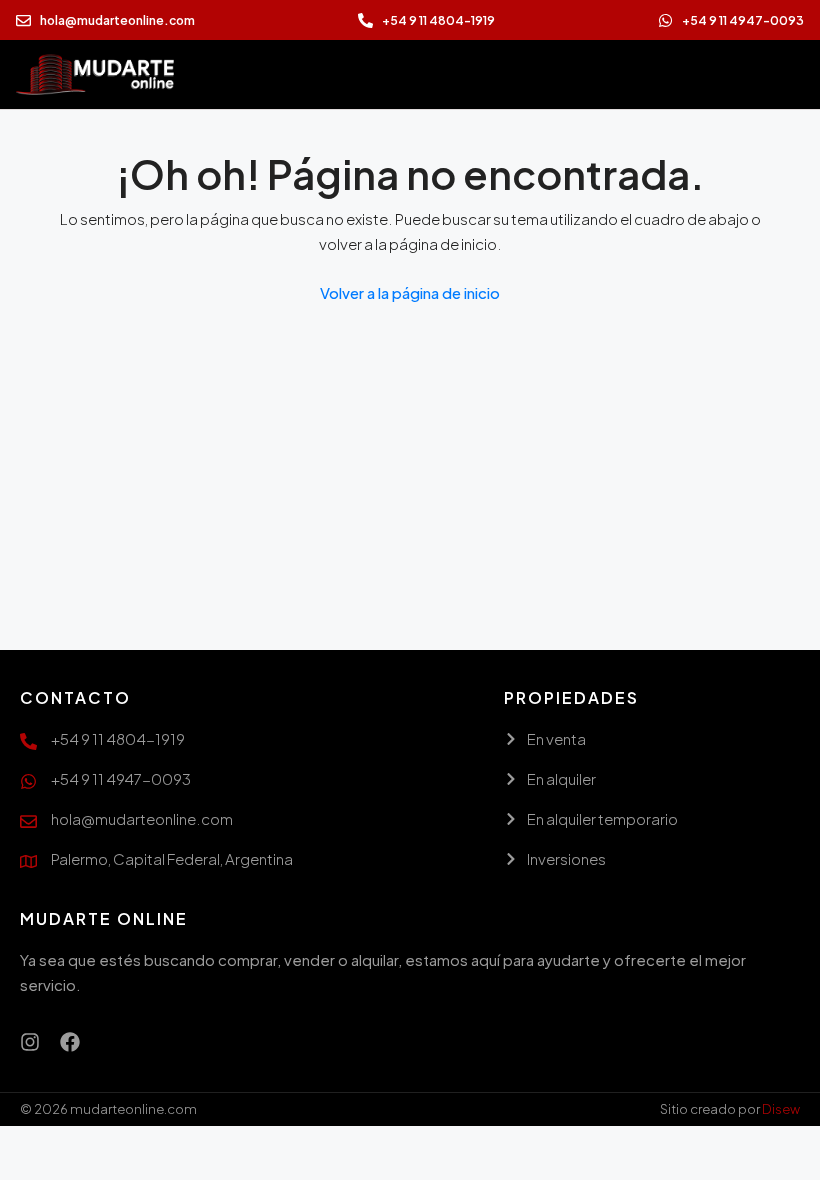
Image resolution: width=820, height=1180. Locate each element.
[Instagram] (30, 1042)
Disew (781, 1109)
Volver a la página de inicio (410, 292)
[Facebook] (70, 1042)
